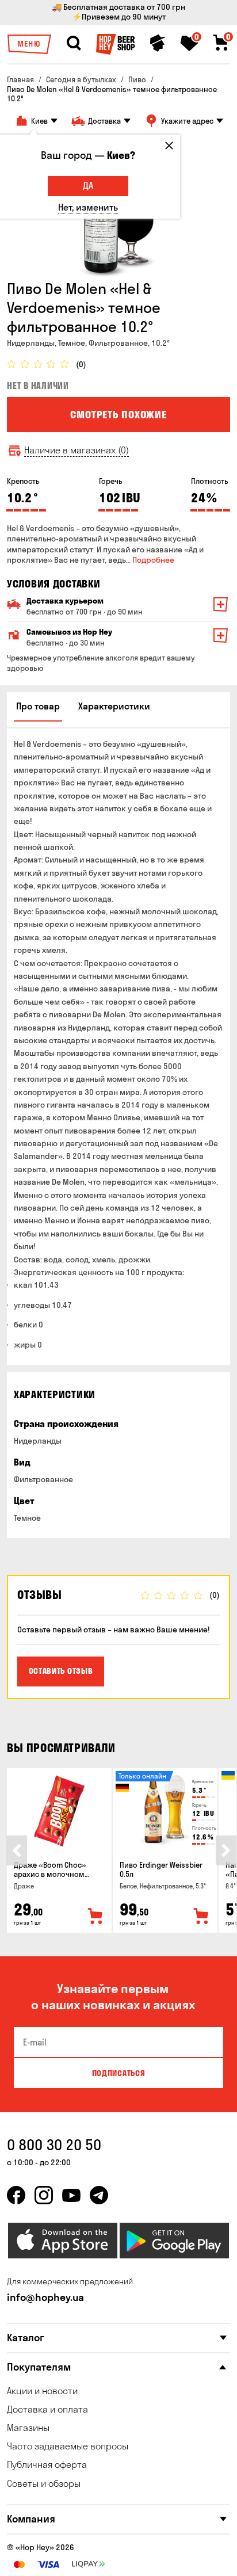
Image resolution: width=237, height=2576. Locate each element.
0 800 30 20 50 (54, 2145)
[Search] (74, 43)
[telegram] (99, 2195)
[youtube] (71, 2195)
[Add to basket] (95, 1917)
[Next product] (226, 1850)
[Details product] (59, 1811)
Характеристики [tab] (114, 706)
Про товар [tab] (38, 706)
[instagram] (44, 2195)
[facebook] (16, 2195)
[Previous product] (17, 1850)
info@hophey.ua (45, 2297)
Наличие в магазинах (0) (77, 450)
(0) (81, 365)
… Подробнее (150, 560)
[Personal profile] (158, 43)
